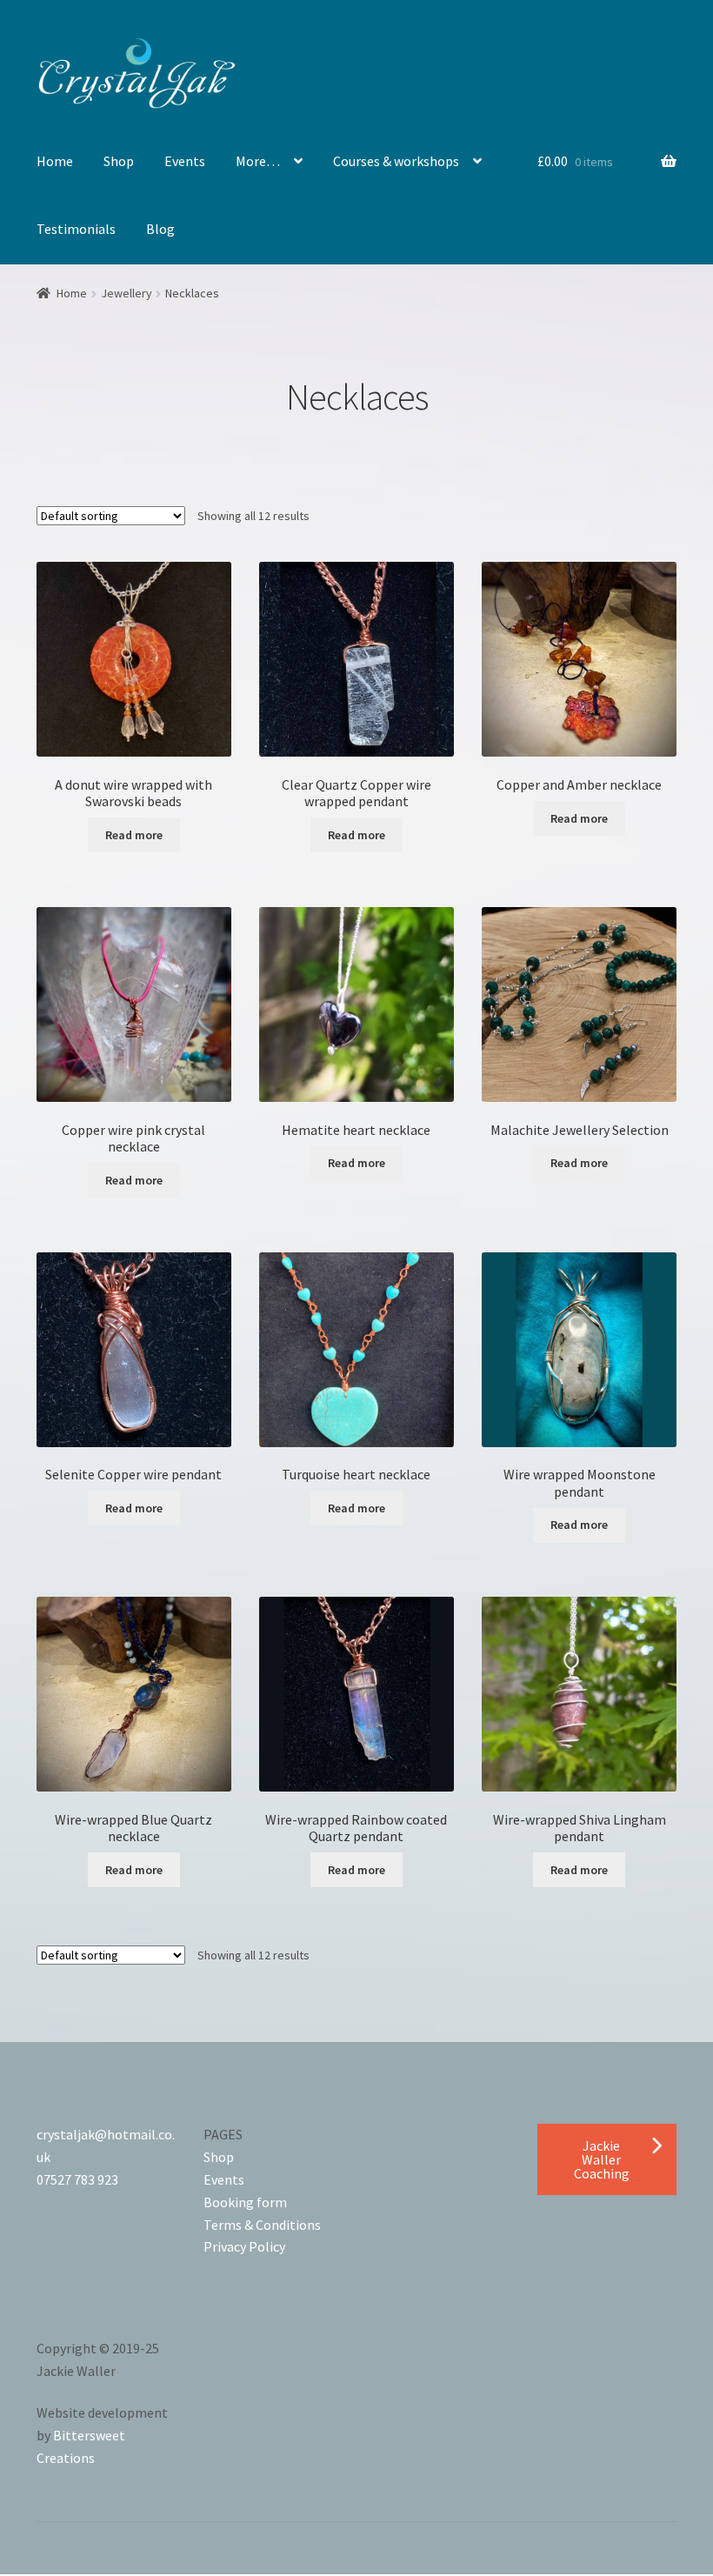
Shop (119, 161)
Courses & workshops (396, 161)
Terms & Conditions (262, 2225)
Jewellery (127, 293)
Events (185, 161)
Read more (134, 835)
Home (55, 161)
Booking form (245, 2202)
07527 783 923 (77, 2179)
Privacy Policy (244, 2246)
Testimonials (76, 229)
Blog (160, 229)
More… (258, 161)
